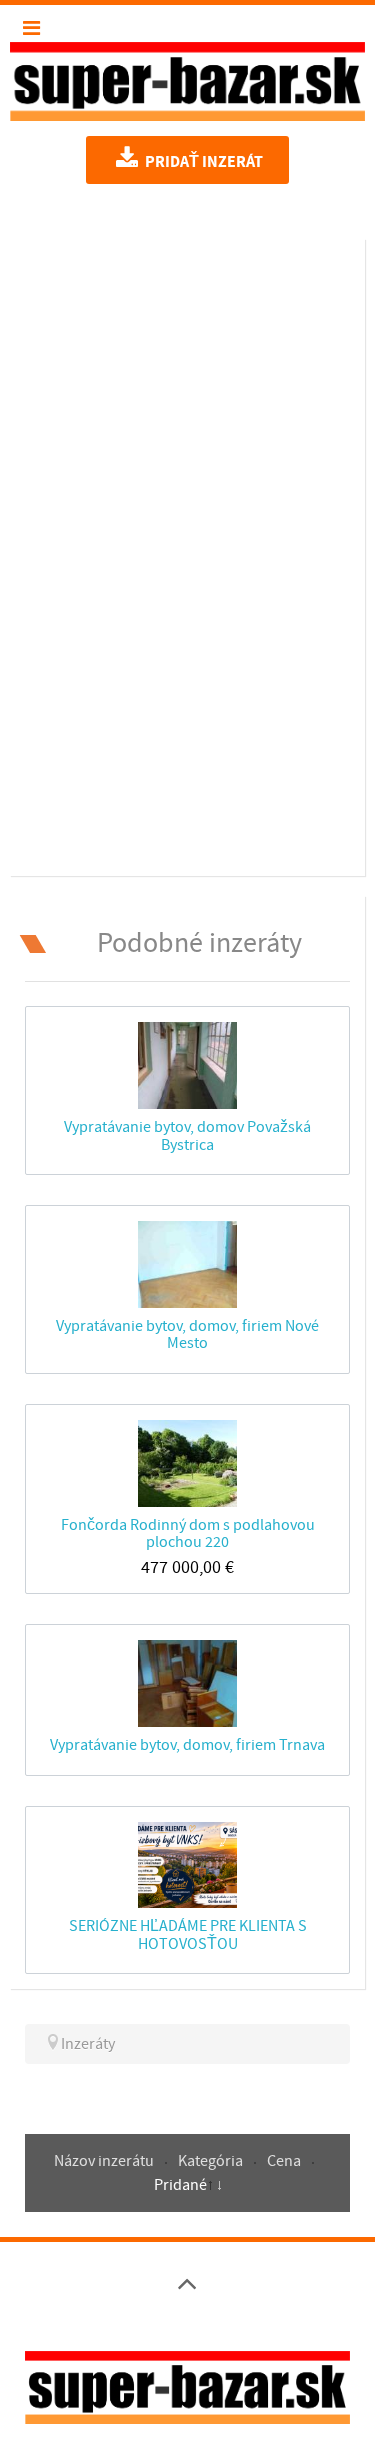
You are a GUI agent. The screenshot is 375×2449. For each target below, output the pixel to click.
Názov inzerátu (105, 2161)
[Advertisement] (188, 554)
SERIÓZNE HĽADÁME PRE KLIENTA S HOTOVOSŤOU (188, 1934)
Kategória (212, 2161)
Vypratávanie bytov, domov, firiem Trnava (187, 1745)
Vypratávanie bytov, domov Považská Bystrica (187, 1135)
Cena (285, 2161)
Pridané (180, 2185)
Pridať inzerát (202, 162)
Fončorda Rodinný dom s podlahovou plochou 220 (188, 1533)
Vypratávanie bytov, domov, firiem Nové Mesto (187, 1334)
